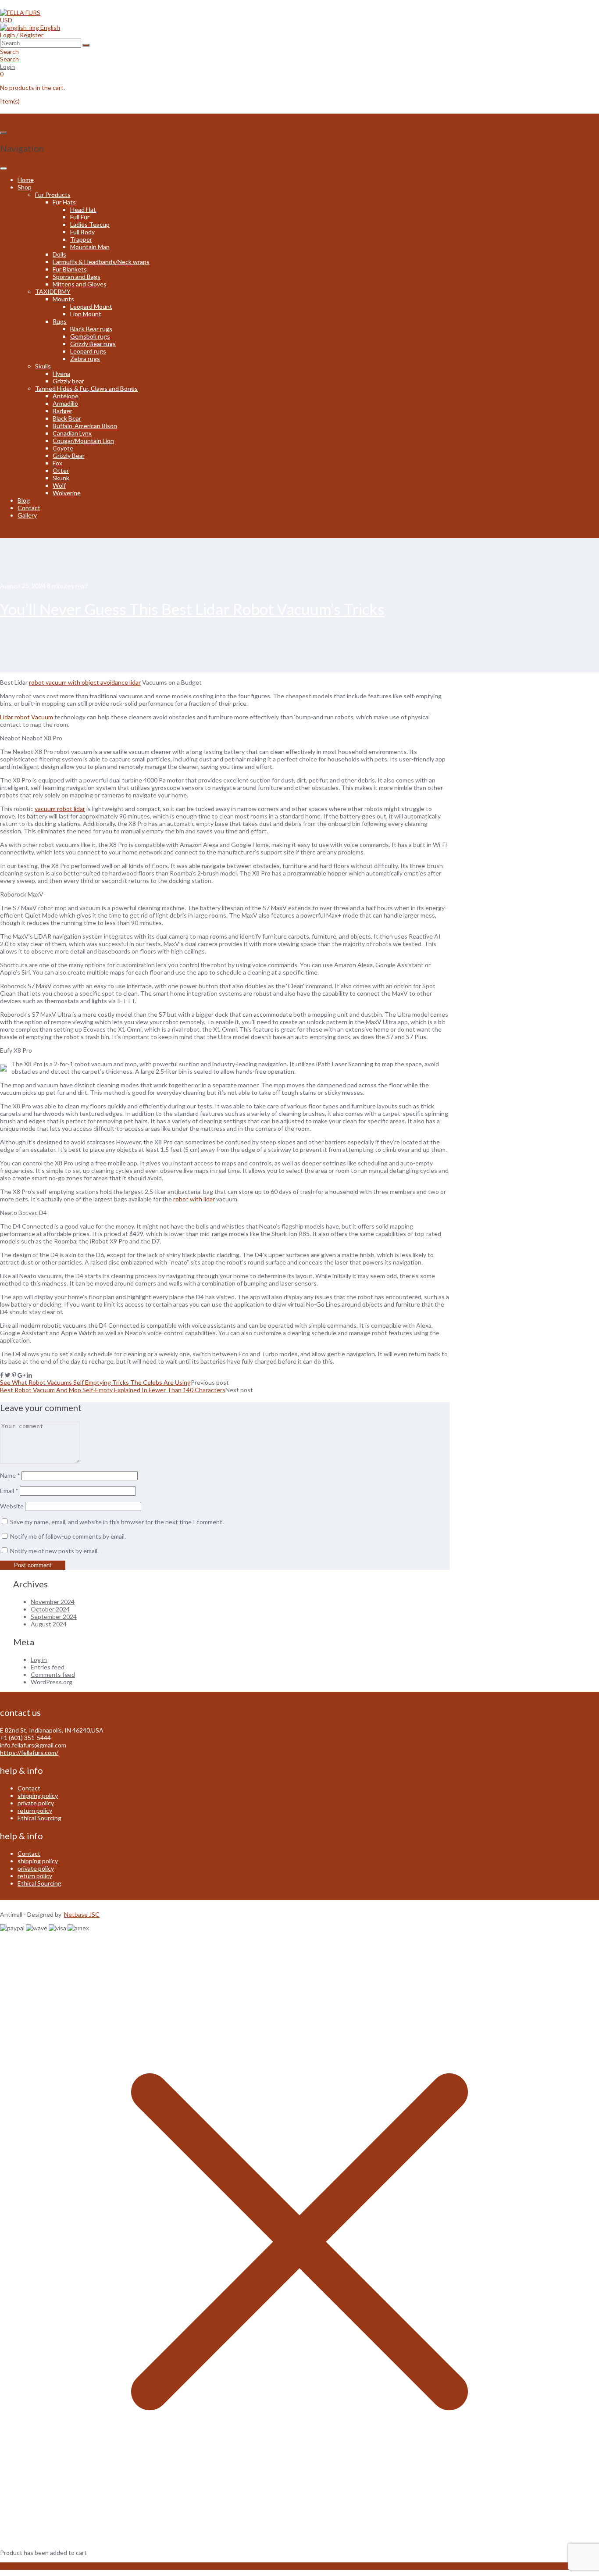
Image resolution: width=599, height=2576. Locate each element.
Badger (62, 411)
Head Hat (83, 209)
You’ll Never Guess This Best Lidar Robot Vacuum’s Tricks (192, 609)
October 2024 (50, 1609)
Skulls (43, 366)
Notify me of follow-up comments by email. (68, 1536)
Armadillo (65, 403)
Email (9, 1491)
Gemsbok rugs (90, 336)
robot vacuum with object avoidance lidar (85, 682)
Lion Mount (86, 314)
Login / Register (22, 35)
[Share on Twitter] (8, 1375)
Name (10, 1475)
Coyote (63, 448)
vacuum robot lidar (60, 809)
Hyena (61, 373)
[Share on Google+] (21, 1375)
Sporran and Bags (77, 277)
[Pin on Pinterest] (14, 1375)
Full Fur (80, 217)
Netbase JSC (82, 1914)
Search (9, 59)
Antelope (66, 396)
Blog (24, 500)
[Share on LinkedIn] (29, 1375)
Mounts (63, 299)
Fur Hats (64, 202)
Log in (39, 1660)
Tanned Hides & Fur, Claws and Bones (86, 388)
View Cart (14, 2566)
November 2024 (53, 1602)
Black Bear (67, 418)
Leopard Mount (91, 306)
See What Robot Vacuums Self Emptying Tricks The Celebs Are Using (95, 1382)
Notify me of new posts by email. (54, 1551)
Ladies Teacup (90, 224)
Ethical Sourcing (39, 1818)
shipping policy (38, 1795)
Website (12, 1506)
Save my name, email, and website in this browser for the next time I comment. (117, 1522)
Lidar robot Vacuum (27, 717)
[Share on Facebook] (2, 1375)
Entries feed (48, 1667)
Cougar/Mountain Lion (83, 441)
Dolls (59, 254)
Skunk (61, 478)
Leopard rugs (88, 351)
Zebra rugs (85, 359)
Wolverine (67, 493)
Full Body (82, 232)
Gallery (27, 515)
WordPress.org (52, 1682)
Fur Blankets (70, 269)
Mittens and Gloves (80, 284)
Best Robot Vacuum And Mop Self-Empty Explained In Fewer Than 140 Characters (113, 1390)
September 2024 (54, 1617)
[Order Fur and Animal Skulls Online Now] (20, 13)
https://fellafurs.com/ (29, 1752)
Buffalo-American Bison (85, 426)
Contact (29, 508)
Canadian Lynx (72, 433)
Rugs (60, 321)
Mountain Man (90, 247)
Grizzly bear (68, 381)
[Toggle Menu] (4, 168)
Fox (57, 463)
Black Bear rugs (91, 329)
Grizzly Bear (69, 456)
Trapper (81, 239)
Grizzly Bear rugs (93, 344)
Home (26, 180)
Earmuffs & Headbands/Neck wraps (101, 262)
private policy (36, 1803)
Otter (61, 470)
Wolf (59, 485)
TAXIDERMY (53, 291)
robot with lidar (194, 1199)
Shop (25, 187)
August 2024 (49, 1624)
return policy (35, 1810)
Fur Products (53, 195)
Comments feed (53, 1674)
